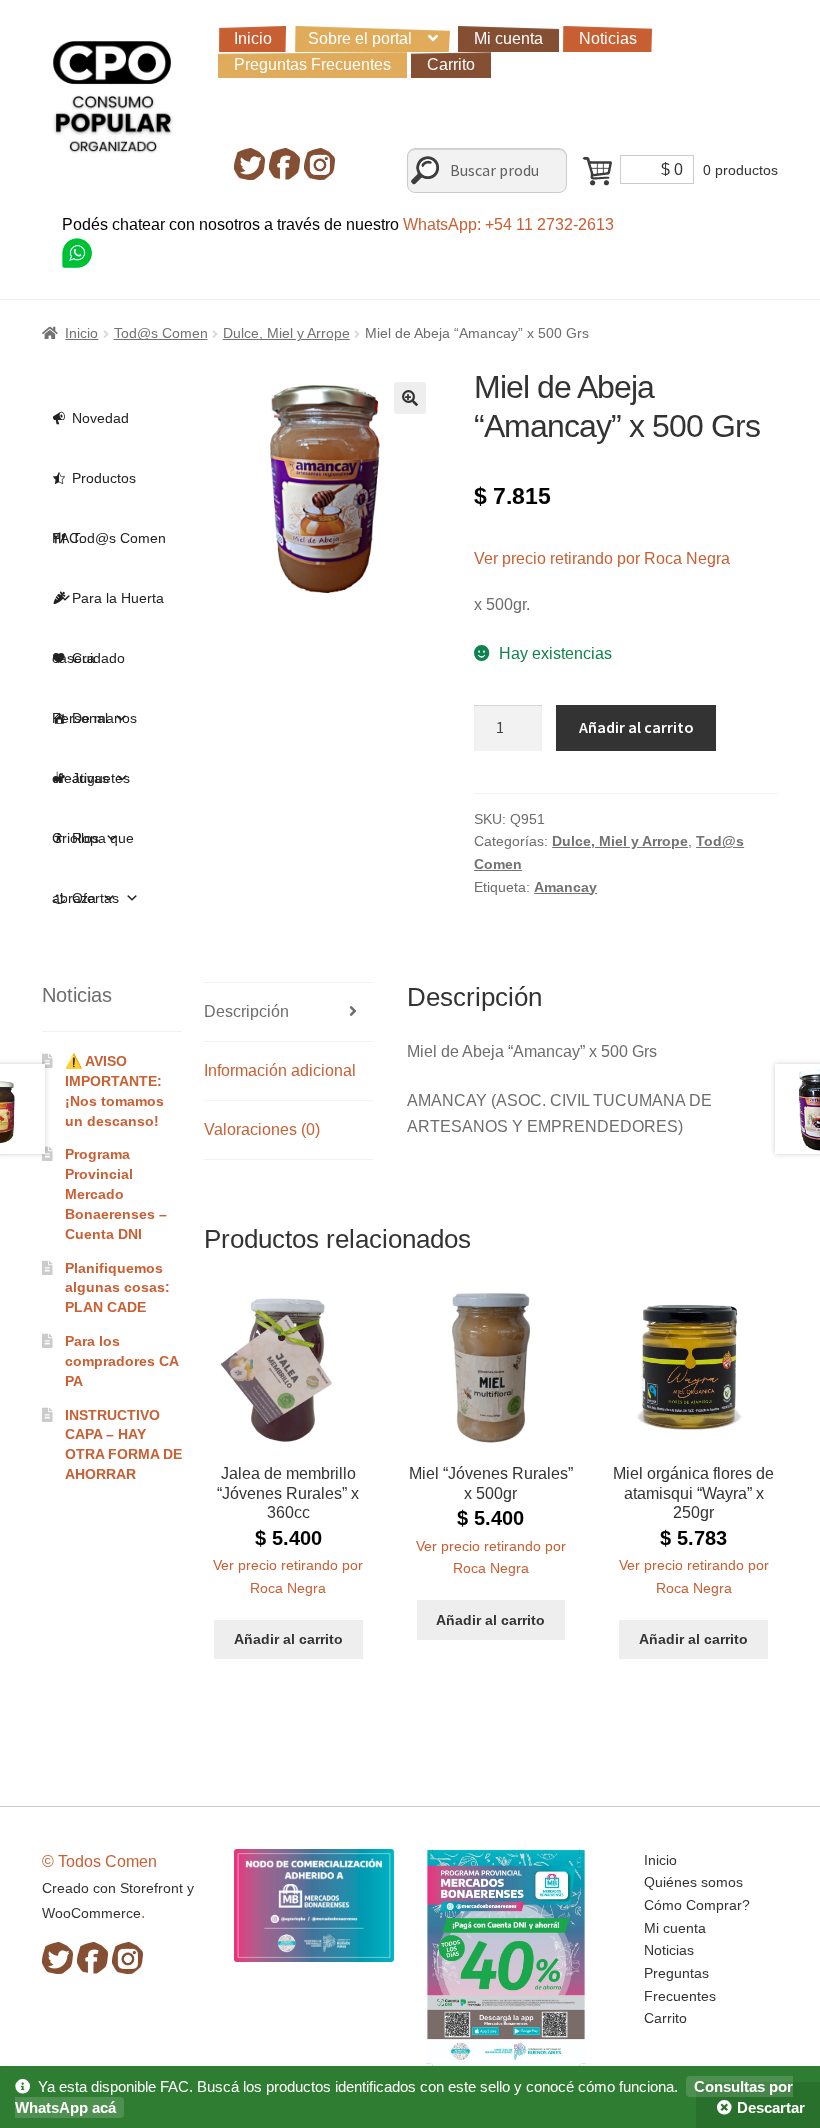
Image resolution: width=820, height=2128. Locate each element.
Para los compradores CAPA (122, 1361)
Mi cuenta (508, 38)
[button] (410, 398)
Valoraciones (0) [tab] (262, 1129)
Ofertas (95, 898)
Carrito (451, 64)
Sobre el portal (360, 38)
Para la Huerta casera (108, 609)
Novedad (100, 418)
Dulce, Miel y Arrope (286, 333)
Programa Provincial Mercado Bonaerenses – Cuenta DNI (116, 1193)
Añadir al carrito (636, 727)
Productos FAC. (94, 489)
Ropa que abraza (93, 849)
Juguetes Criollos (91, 789)
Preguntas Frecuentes (312, 64)
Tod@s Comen (161, 333)
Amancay (565, 887)
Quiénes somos (693, 1882)
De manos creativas (94, 729)
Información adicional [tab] (280, 1070)
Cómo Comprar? (697, 1905)
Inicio (253, 38)
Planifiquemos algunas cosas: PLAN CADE (117, 1288)
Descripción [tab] (246, 1011)
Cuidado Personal (88, 669)
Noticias (608, 38)
